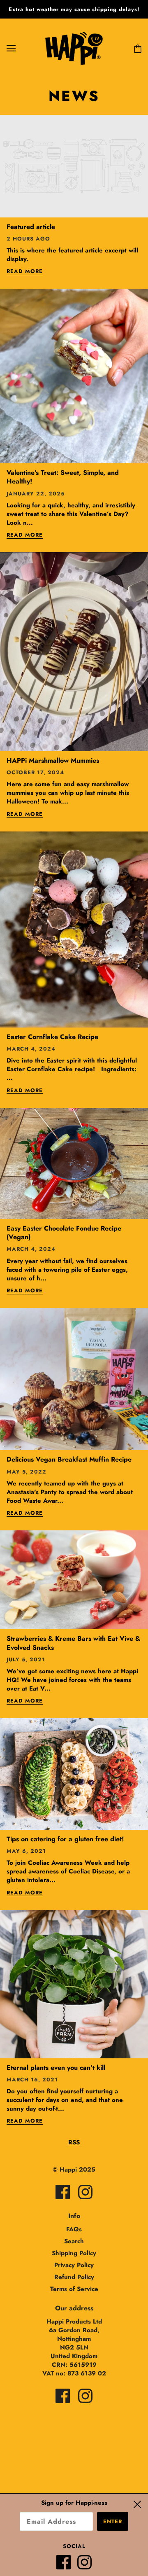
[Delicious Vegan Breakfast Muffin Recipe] (74, 1383)
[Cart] (136, 48)
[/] (74, 47)
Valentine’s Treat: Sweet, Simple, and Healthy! (63, 477)
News (74, 96)
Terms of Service (74, 2289)
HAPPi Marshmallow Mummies (53, 760)
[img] (63, 2192)
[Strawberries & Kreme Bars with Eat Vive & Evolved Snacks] (74, 1583)
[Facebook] (67, 2565)
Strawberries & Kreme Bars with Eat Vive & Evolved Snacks (73, 1643)
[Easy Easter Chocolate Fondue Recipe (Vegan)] (74, 1167)
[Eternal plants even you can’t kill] (74, 1987)
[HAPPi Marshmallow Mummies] (74, 655)
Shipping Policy (74, 2253)
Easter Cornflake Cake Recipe (52, 1037)
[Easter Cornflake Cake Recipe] (74, 933)
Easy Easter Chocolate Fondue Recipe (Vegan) (64, 1233)
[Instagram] (88, 2565)
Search (74, 2241)
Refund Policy (74, 2277)
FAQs (74, 2229)
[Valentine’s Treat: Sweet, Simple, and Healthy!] (74, 379)
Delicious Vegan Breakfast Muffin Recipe (69, 1459)
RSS (74, 2142)
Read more (25, 272)
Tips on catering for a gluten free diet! (65, 1839)
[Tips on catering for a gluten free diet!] (74, 1777)
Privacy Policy (74, 2265)
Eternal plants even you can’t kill (56, 2068)
